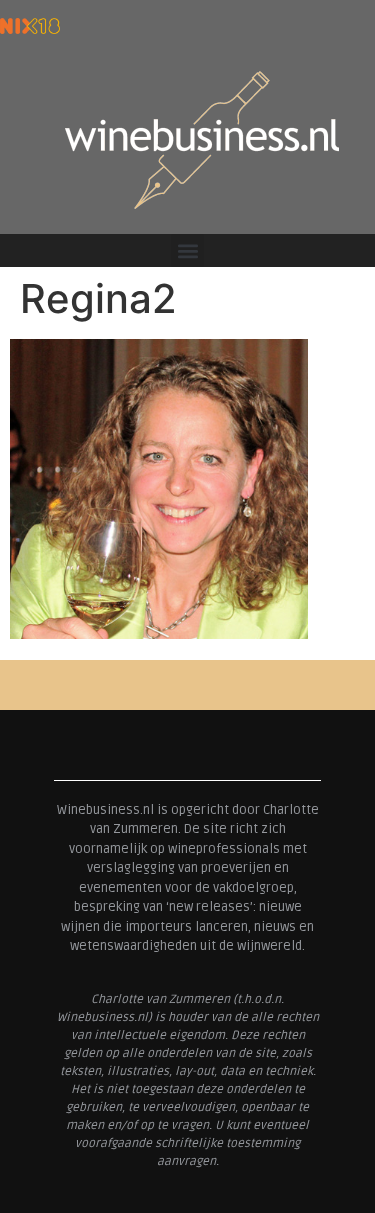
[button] (187, 250)
